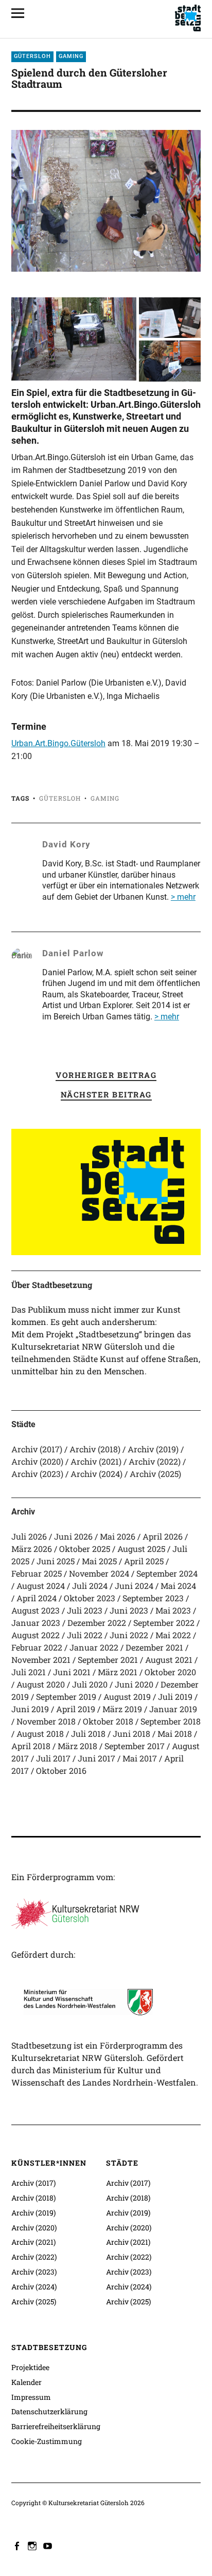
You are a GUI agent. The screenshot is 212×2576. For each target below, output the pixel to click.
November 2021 (41, 1660)
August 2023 (36, 1610)
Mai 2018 (175, 1734)
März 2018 (77, 1746)
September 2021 (108, 1660)
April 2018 (31, 1746)
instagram (33, 2545)
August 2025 (141, 1549)
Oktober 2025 (85, 1549)
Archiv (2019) (153, 1449)
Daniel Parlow (73, 953)
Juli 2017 (53, 1758)
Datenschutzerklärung (49, 2411)
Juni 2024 (134, 1586)
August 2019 (127, 1697)
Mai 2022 (173, 1635)
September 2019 (66, 1697)
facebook (18, 2545)
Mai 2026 (118, 1536)
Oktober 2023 (90, 1598)
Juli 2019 (175, 1697)
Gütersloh (32, 56)
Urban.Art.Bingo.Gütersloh (58, 743)
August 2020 (41, 1684)
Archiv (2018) (95, 1449)
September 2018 (171, 1721)
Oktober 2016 (61, 1770)
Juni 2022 (129, 1635)
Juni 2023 (129, 1610)
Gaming (71, 56)
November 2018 (46, 1721)
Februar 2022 (37, 1647)
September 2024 (167, 1573)
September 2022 (164, 1623)
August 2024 (41, 1586)
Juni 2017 (96, 1758)
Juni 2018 (131, 1734)
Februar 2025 (37, 1573)
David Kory (66, 844)
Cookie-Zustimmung (47, 2441)
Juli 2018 (88, 1734)
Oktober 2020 (170, 1672)
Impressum (31, 2397)
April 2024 (37, 1598)
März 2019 (122, 1709)
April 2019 (76, 1709)
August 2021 (169, 1660)
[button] (74, 339)
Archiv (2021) (96, 1461)
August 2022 (36, 1635)
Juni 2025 (56, 1561)
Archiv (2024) (96, 1474)
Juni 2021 (72, 1672)
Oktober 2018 (108, 1721)
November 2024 (99, 1573)
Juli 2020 (90, 1684)
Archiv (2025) (155, 1474)
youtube (49, 2545)
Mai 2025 (99, 1561)
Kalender (26, 2382)
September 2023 (153, 1598)
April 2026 (163, 1536)
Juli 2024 (90, 1586)
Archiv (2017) (37, 1449)
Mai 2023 (173, 1610)
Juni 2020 (134, 1684)
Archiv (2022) (155, 1461)
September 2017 (135, 1746)
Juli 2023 (85, 1610)
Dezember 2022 (97, 1623)
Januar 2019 (173, 1709)
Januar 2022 (94, 1647)
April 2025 (144, 1561)
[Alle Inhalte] (22, 13)
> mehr (183, 897)
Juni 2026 (73, 1536)
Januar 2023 (36, 1623)
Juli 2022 (85, 1635)
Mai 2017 (140, 1758)
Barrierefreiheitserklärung (56, 2426)
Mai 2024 (178, 1586)
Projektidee (30, 2367)
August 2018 (40, 1734)
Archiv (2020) (37, 1461)
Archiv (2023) (37, 1474)
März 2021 (118, 1672)
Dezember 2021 (154, 1647)
